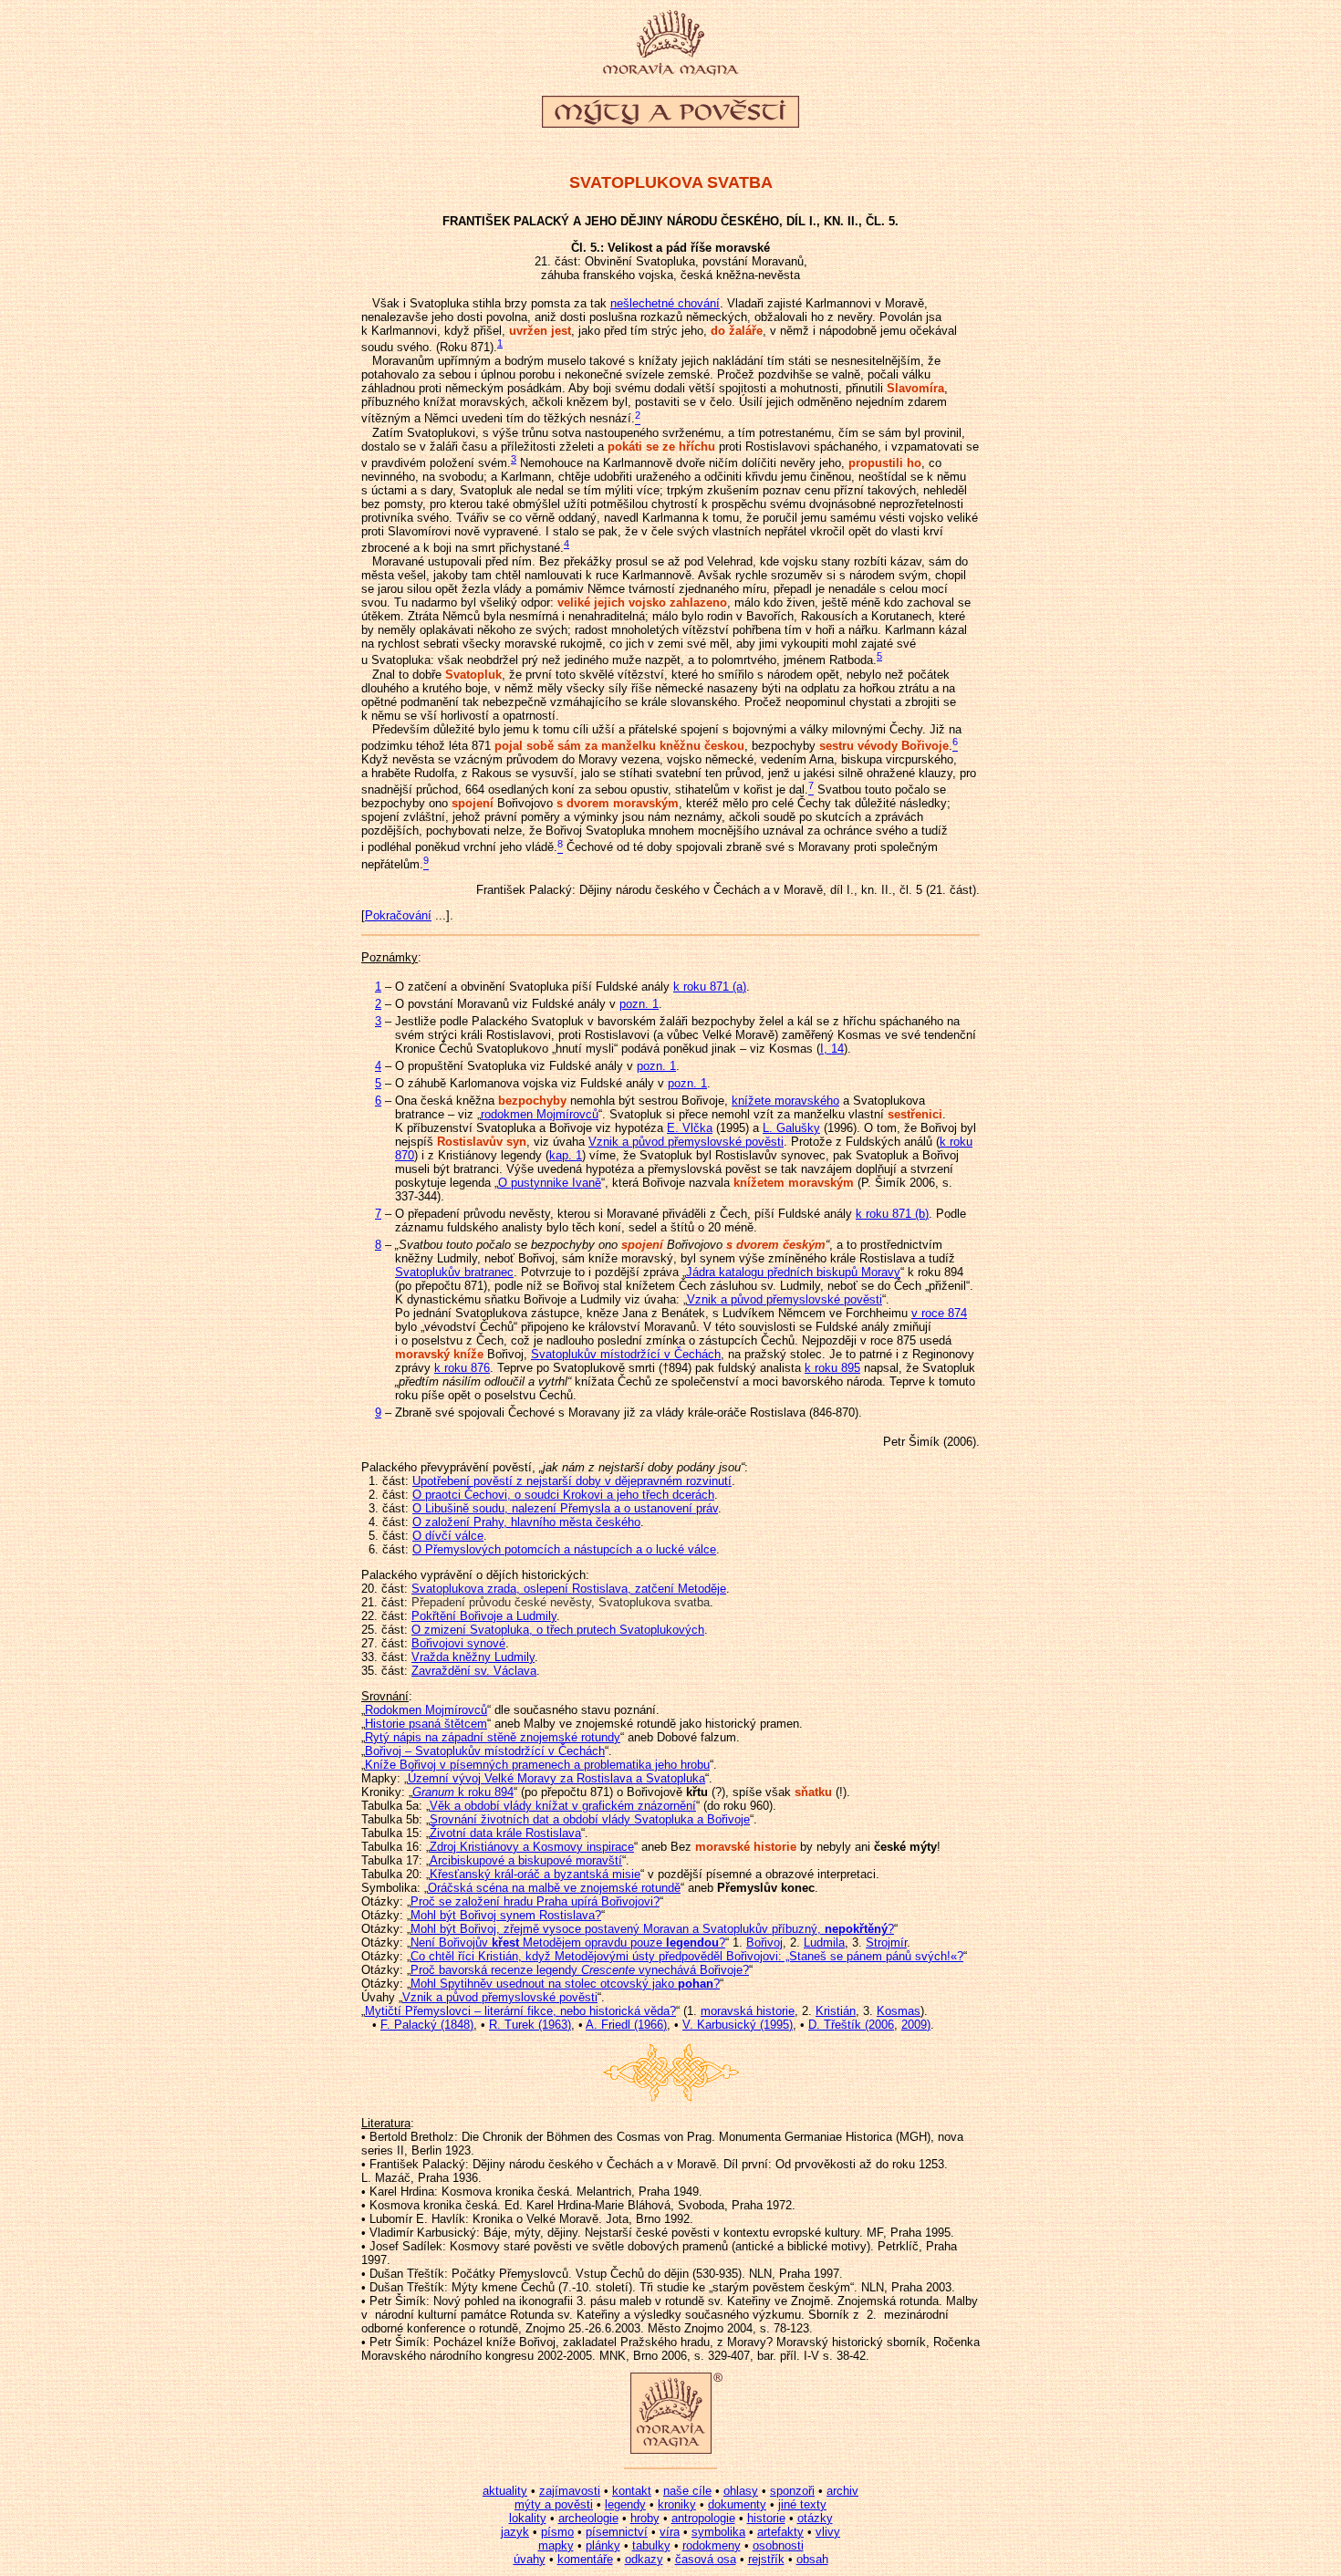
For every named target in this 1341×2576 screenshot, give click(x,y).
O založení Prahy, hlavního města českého (526, 1522)
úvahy (530, 2559)
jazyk (515, 2532)
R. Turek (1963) (530, 2025)
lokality (528, 2518)
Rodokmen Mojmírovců (426, 1710)
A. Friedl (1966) (626, 2025)
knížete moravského (785, 1101)
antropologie (703, 2518)
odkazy (644, 2559)
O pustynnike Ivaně (550, 1183)
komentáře (585, 2559)
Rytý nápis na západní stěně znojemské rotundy (493, 1737)
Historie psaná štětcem (426, 1724)
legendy (625, 2504)
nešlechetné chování (665, 303)
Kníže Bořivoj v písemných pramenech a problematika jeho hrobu (537, 1765)
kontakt (632, 2491)
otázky (815, 2518)
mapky (556, 2545)
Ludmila (824, 1942)
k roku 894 (463, 1792)
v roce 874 (939, 1313)
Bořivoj (764, 1942)
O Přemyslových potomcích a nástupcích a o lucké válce (564, 1549)
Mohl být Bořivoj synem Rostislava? (506, 1915)
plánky (603, 2545)
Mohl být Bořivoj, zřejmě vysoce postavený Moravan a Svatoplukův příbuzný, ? (652, 1929)
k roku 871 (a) (710, 987)
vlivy (828, 2532)
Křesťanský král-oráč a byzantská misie (535, 1874)
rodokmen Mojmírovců (540, 1114)
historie (766, 2518)
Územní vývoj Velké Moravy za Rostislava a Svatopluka (556, 1778)
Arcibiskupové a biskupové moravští (526, 1860)
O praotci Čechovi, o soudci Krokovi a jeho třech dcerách (563, 1495)
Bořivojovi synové (458, 1643)
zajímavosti (570, 2491)
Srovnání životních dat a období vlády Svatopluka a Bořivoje (590, 1819)
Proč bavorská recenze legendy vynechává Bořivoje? (580, 1970)
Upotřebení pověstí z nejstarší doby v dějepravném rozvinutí (572, 1481)
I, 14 (832, 1049)
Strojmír (886, 1942)
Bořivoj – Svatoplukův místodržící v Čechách (485, 1751)
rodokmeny (712, 2545)
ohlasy (741, 2491)
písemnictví (617, 2532)
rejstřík (766, 2559)
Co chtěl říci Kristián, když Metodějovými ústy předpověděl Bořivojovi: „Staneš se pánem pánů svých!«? (687, 1956)
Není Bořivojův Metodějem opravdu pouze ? (568, 1942)
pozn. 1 (639, 1004)
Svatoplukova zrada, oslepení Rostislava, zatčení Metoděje (569, 1589)
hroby (645, 2518)
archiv (842, 2491)
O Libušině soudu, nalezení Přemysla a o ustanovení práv (565, 1508)
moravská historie (748, 2011)
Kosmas (899, 2011)
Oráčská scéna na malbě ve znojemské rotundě (554, 1888)
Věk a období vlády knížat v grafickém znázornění (563, 1806)
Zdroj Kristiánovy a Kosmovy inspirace (532, 1847)
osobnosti (778, 2545)
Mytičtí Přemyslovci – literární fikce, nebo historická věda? (520, 2011)
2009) (916, 2025)
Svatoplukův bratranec (454, 1272)
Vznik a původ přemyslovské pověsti (686, 1142)
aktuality (505, 2491)
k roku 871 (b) (892, 1214)
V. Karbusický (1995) (738, 2025)
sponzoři (792, 2491)
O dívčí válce (448, 1536)
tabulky (651, 2545)
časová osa (706, 2559)
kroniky (677, 2504)
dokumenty (737, 2504)
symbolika (718, 2532)
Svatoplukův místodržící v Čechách (626, 1354)
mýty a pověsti (554, 2504)
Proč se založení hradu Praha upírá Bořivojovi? (535, 1901)
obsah (812, 2559)
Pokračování (398, 915)
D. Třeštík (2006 (851, 2025)
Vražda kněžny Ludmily (473, 1657)
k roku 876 (462, 1368)
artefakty (780, 2532)
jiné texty (802, 2504)
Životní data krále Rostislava (505, 1833)
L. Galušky (791, 1128)
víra (670, 2532)
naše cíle (687, 2491)
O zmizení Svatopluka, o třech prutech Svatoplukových (558, 1630)
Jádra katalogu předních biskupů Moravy (793, 1272)
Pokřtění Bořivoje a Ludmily (484, 1616)
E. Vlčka (690, 1128)
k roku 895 (832, 1368)
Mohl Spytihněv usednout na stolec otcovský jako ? (565, 1984)
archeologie (588, 2518)
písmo (557, 2532)
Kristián (836, 2011)
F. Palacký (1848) (427, 2025)
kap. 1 (566, 1155)
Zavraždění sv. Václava (474, 1671)
